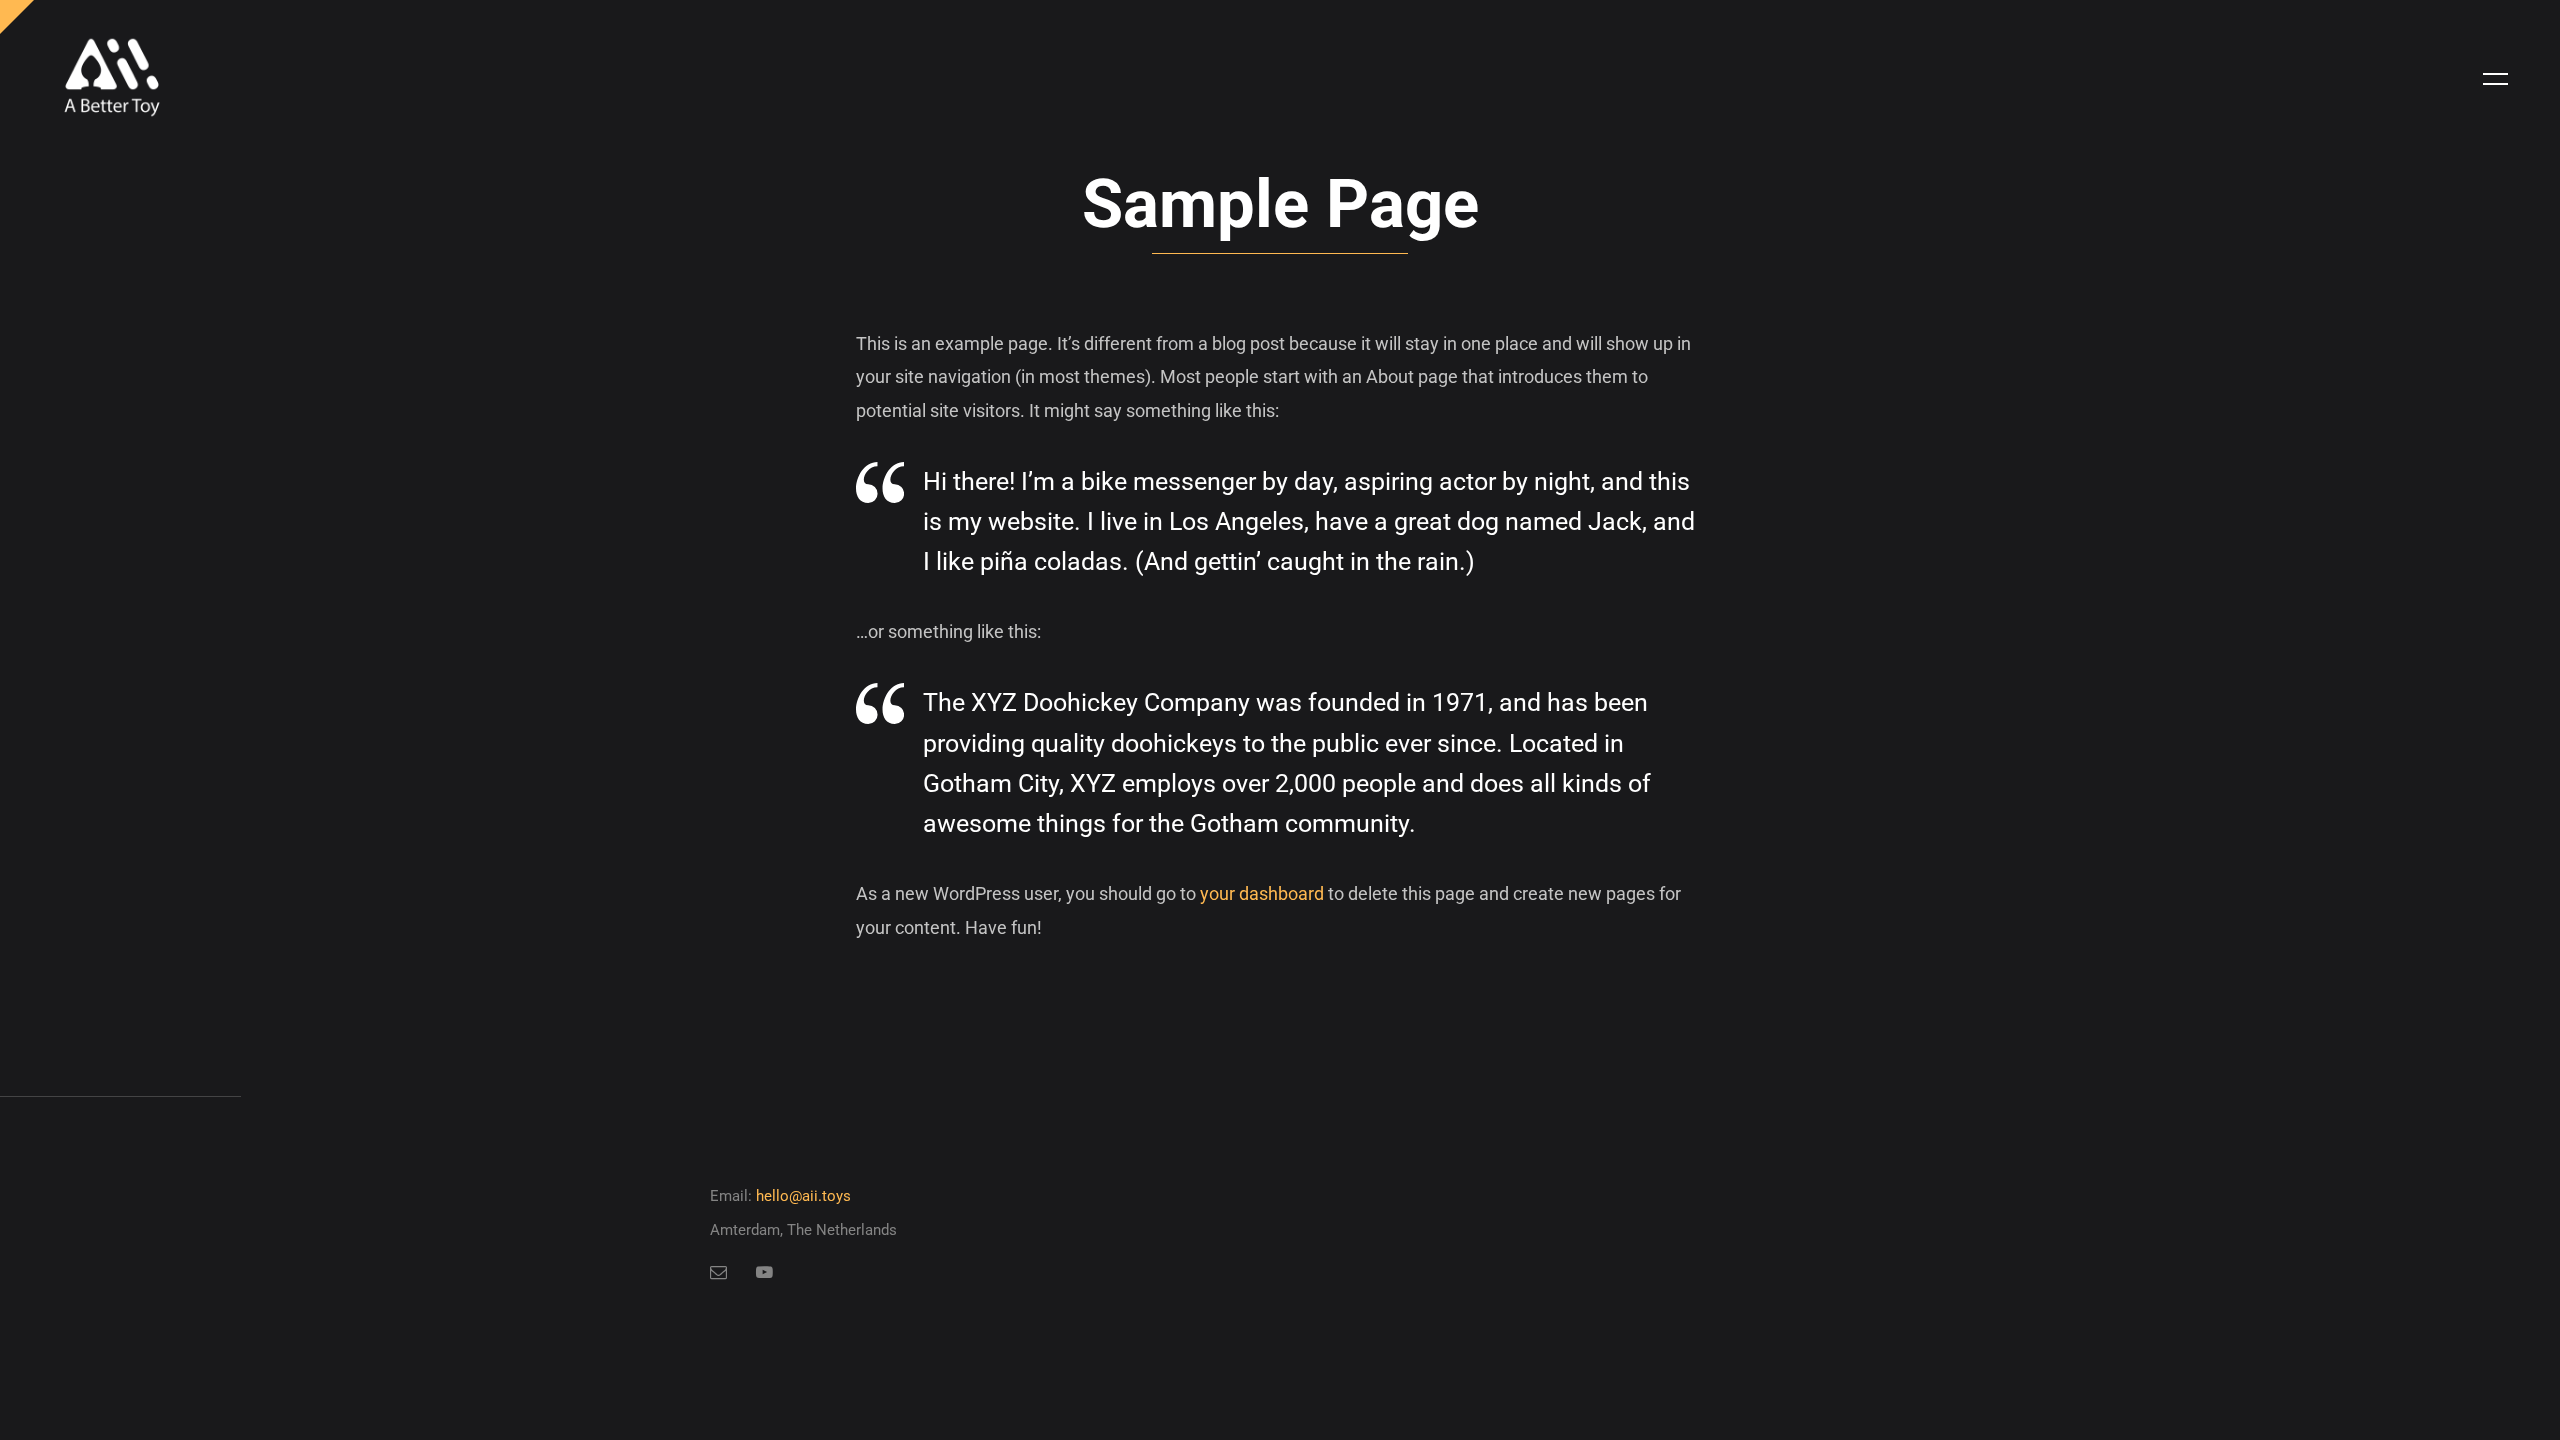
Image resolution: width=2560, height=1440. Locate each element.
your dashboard (1262, 894)
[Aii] (112, 79)
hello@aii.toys (803, 1196)
